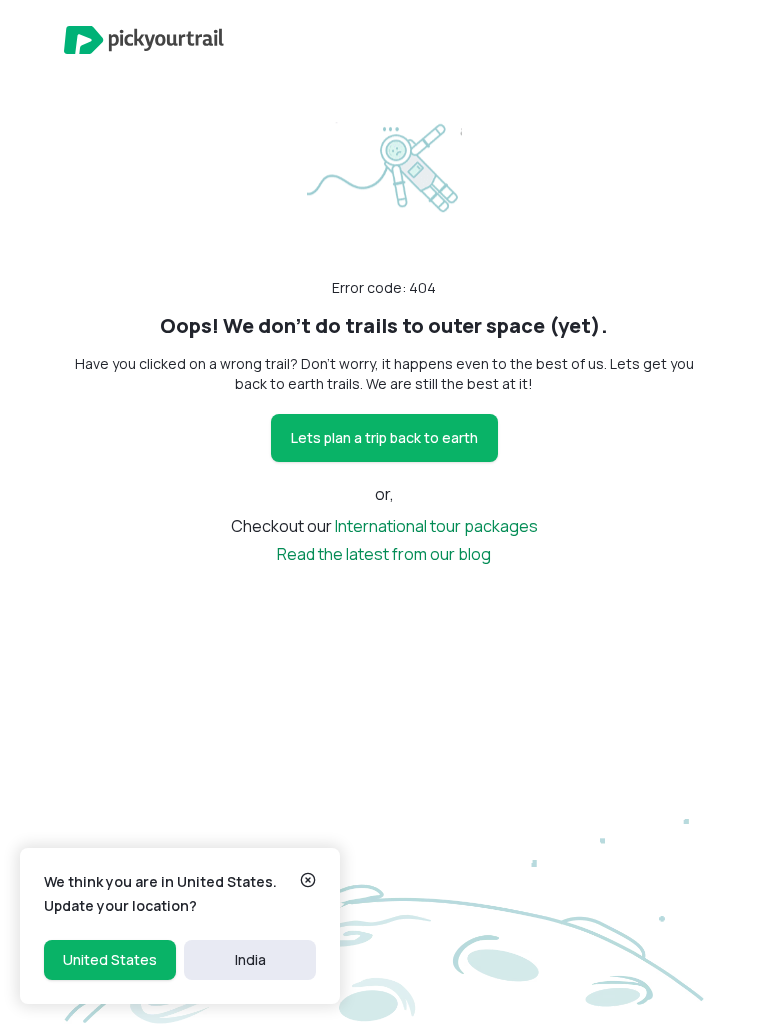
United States (110, 959)
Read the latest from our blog (384, 554)
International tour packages (436, 526)
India (250, 959)
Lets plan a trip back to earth (384, 437)
